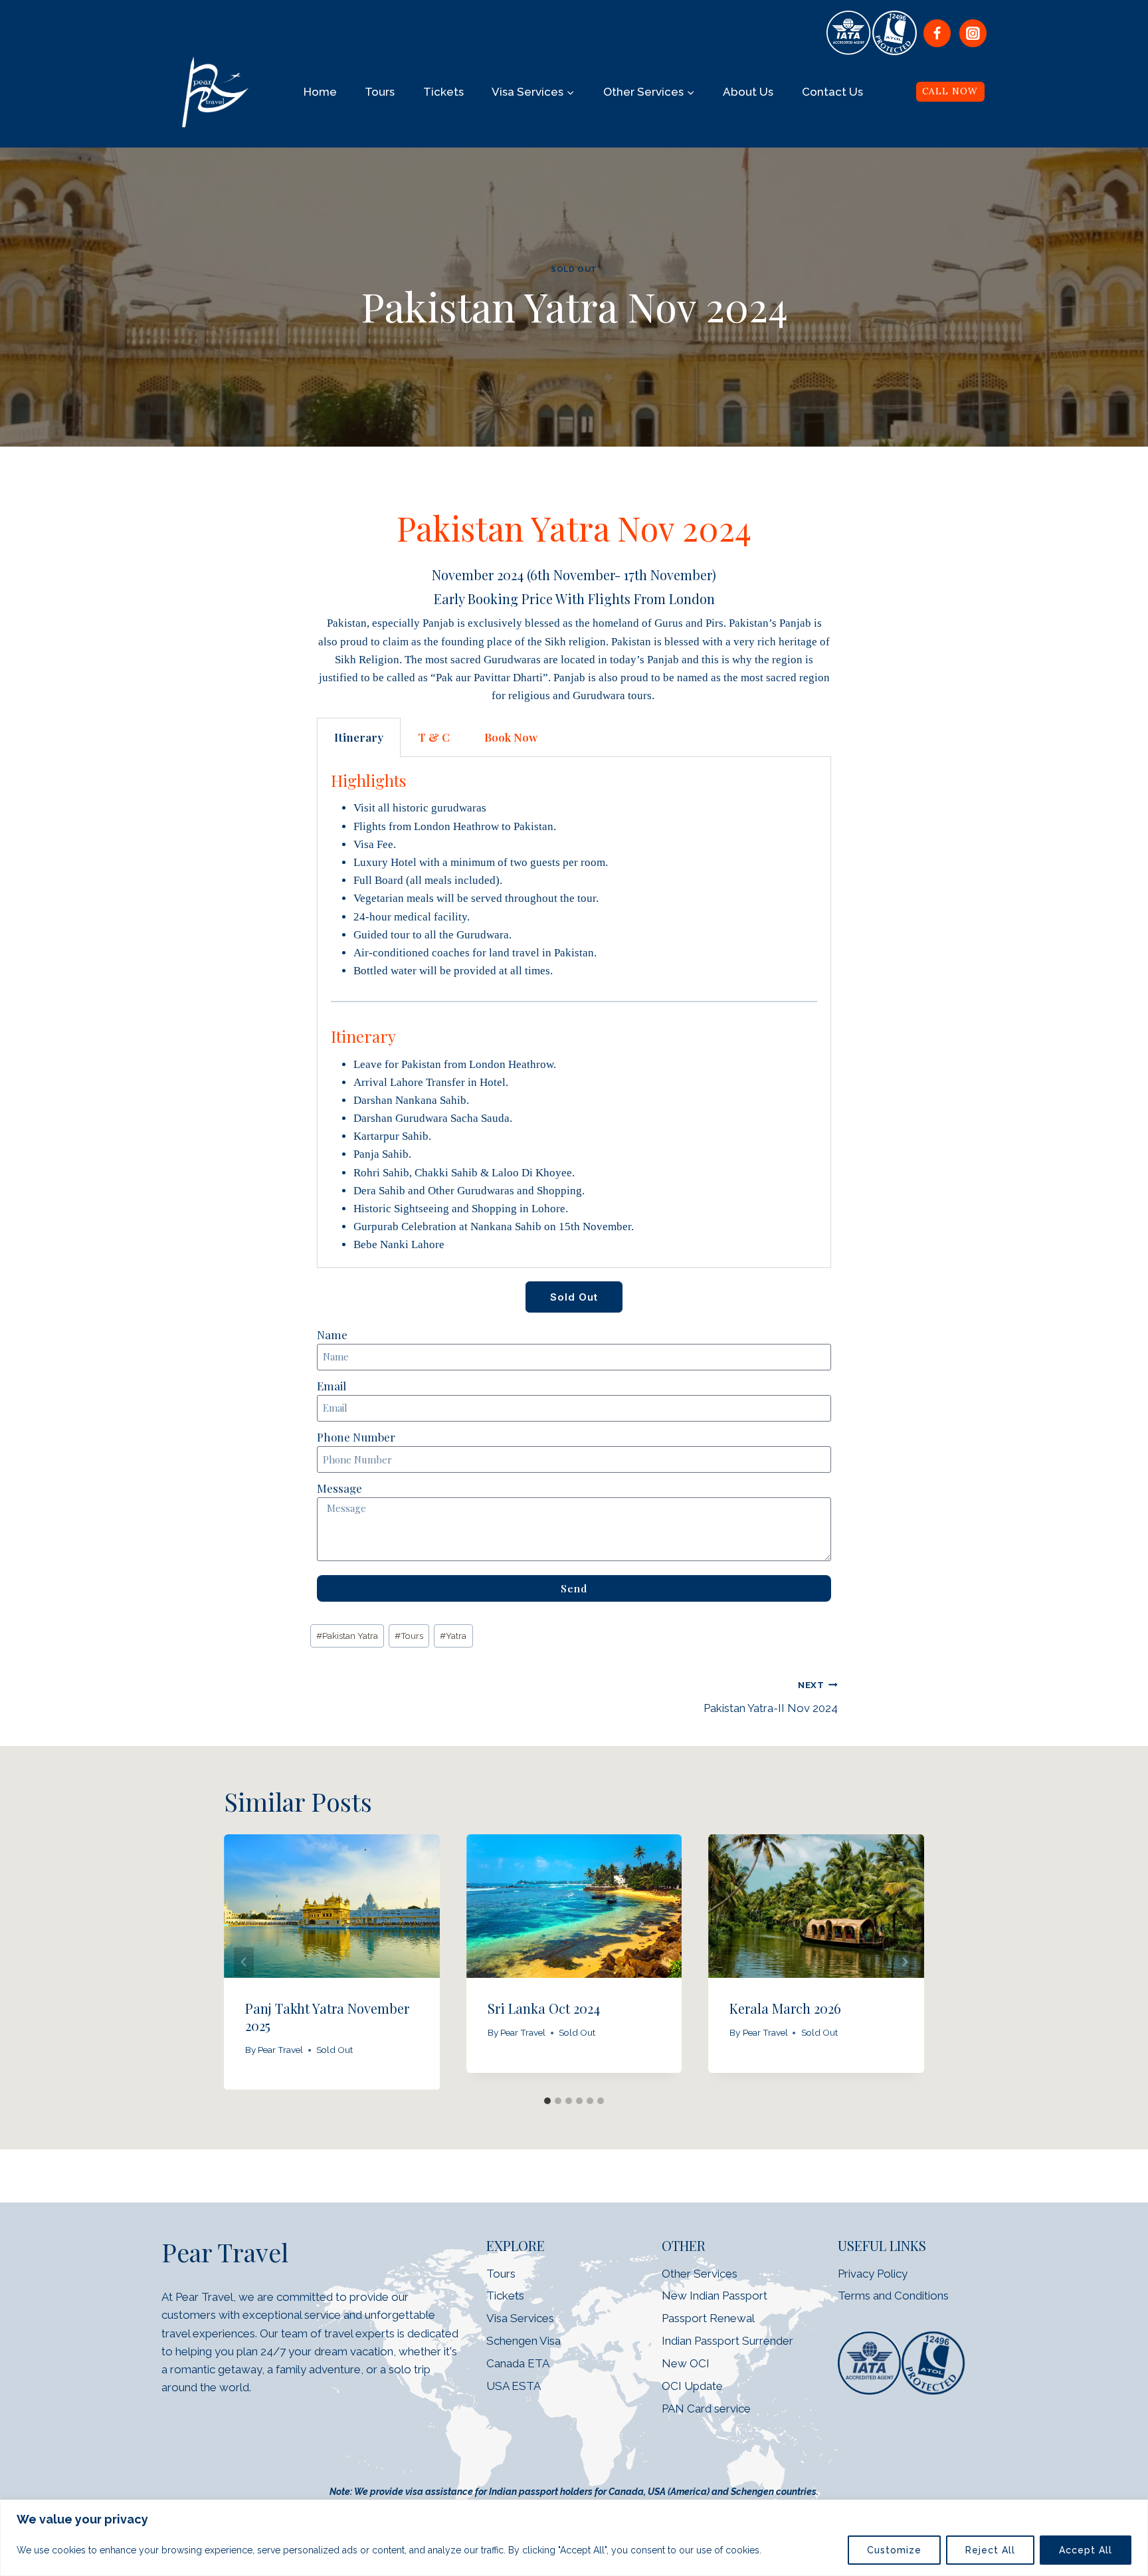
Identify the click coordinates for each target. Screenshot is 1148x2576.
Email (332, 1386)
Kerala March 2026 (785, 2007)
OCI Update (692, 2386)
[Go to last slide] (244, 1962)
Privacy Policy (873, 2274)
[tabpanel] (574, 1012)
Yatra (453, 1636)
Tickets (443, 92)
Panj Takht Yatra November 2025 (327, 2016)
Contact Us (832, 92)
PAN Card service (706, 2409)
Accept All (1086, 2550)
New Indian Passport (715, 2296)
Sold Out (574, 269)
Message (339, 1488)
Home (320, 92)
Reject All (990, 2550)
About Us (748, 92)
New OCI (687, 2363)
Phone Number (356, 1437)
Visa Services (520, 2318)
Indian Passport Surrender (727, 2341)
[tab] (547, 2101)
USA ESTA (514, 2386)
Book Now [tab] (511, 737)
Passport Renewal (708, 2318)
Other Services (700, 2274)
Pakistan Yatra (347, 1636)
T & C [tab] (434, 737)
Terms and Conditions (893, 2296)
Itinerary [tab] (359, 737)
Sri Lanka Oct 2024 (544, 2007)
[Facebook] (937, 33)
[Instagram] (973, 33)
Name (332, 1335)
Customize (894, 2550)
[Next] (904, 1962)
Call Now (950, 91)
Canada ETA (518, 2363)
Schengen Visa (524, 2341)
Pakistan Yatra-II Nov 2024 (771, 1697)
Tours (380, 92)
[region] (574, 2538)
